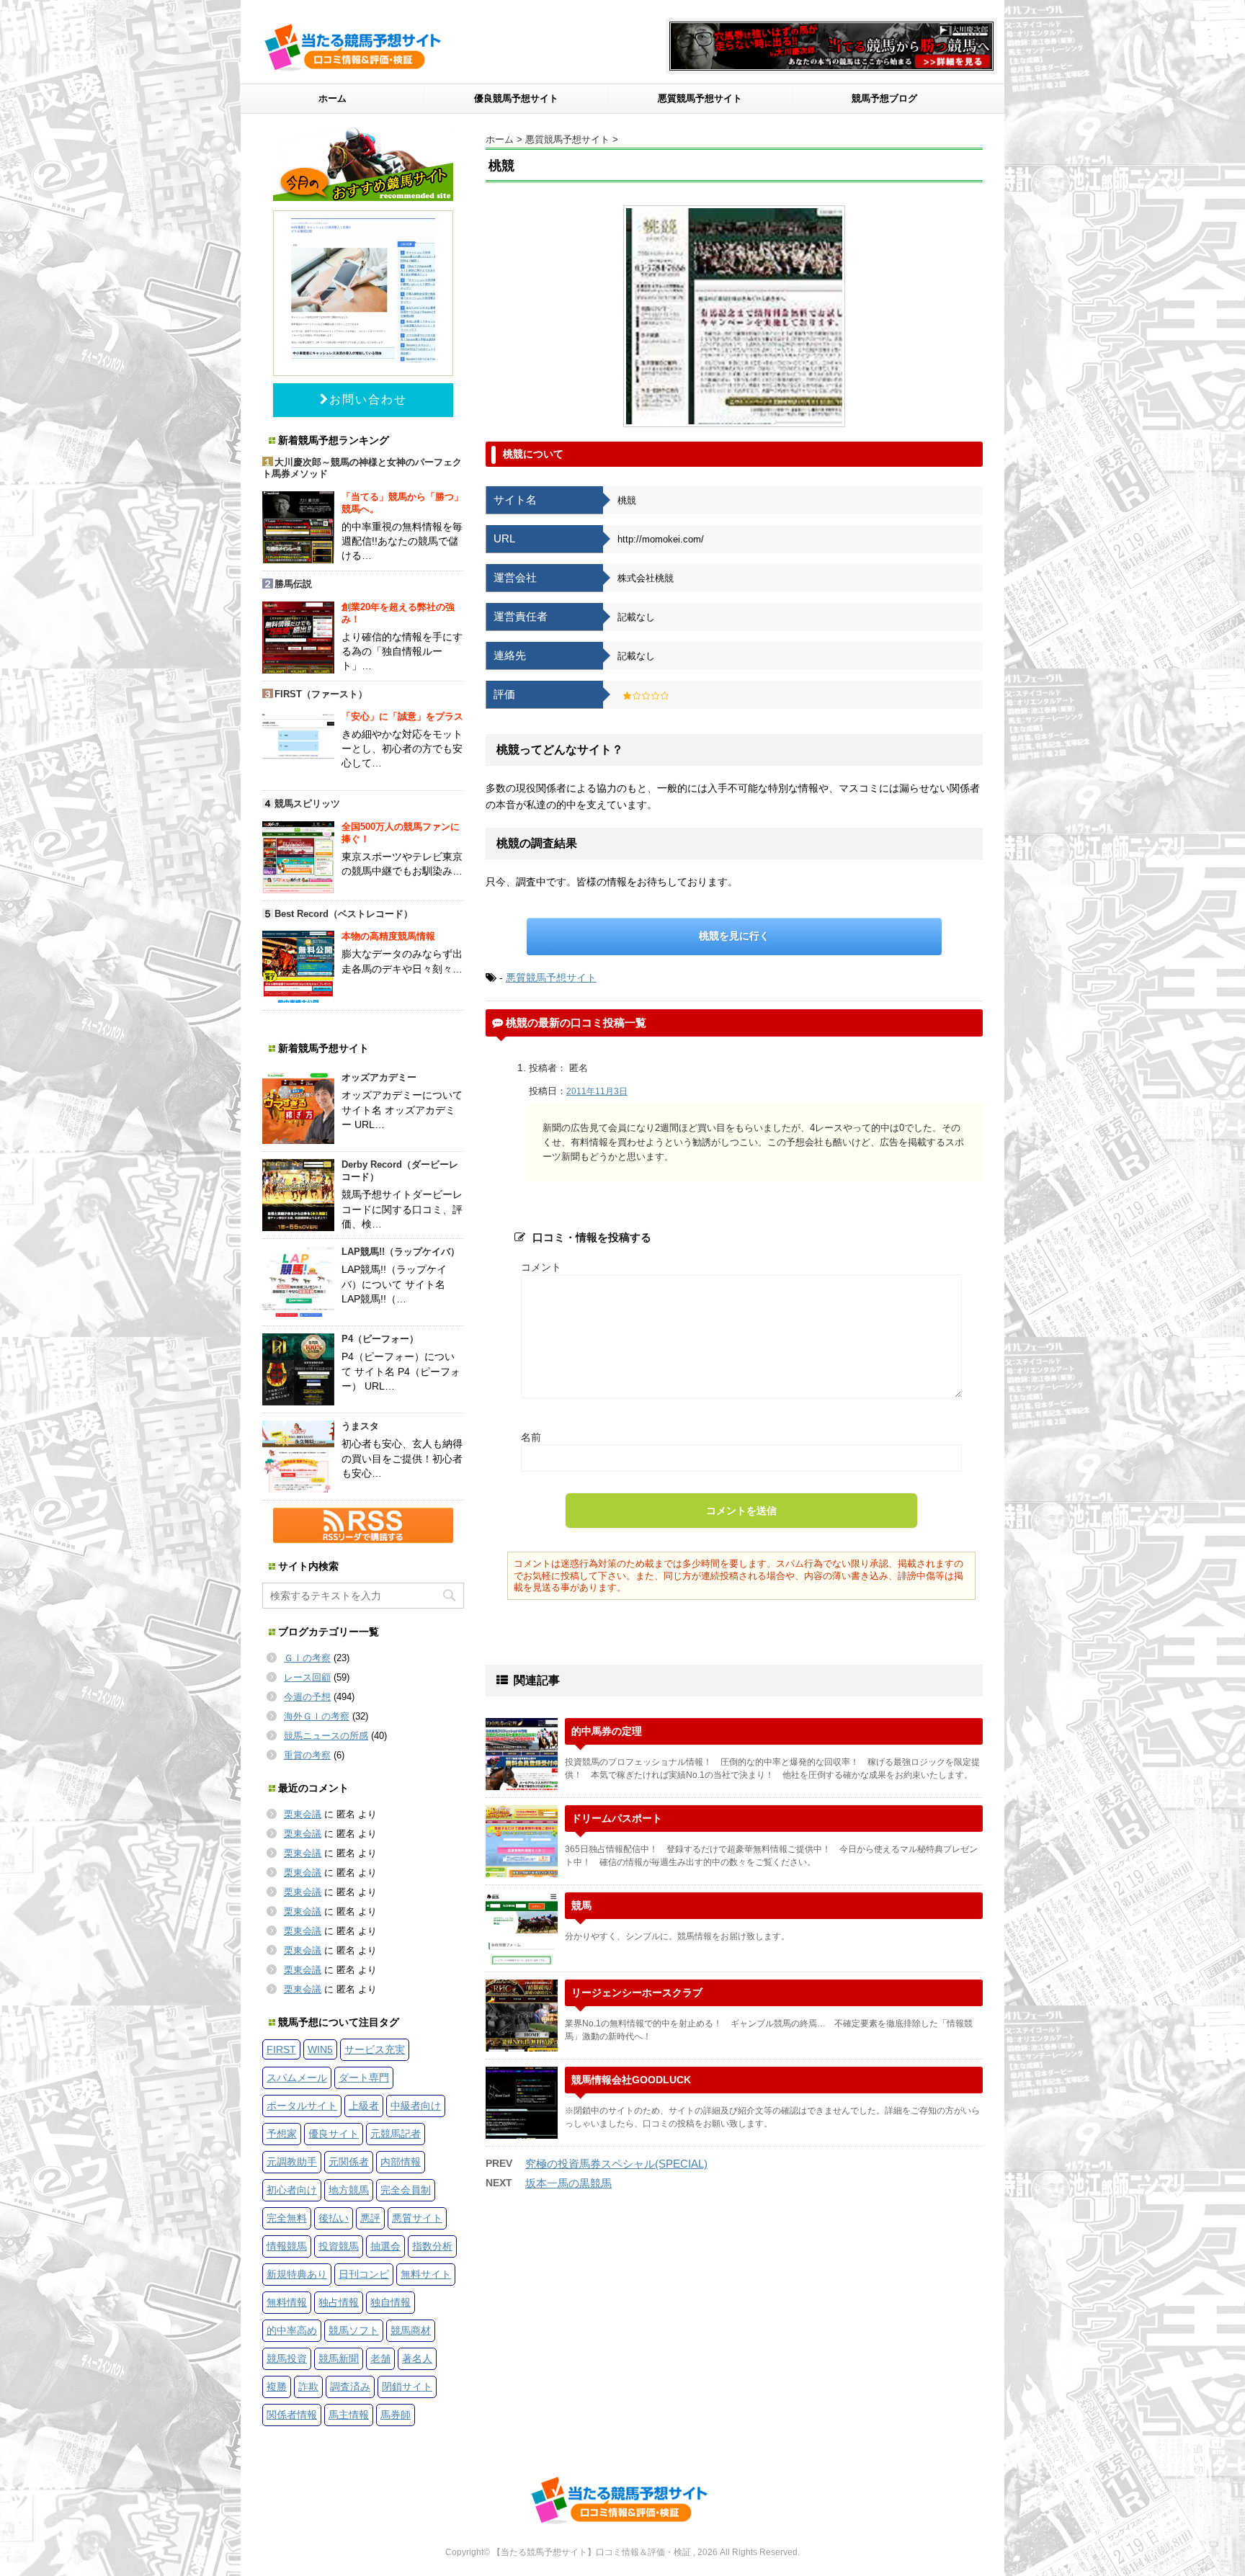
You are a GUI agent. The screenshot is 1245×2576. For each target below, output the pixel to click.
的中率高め (292, 2330)
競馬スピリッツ (307, 804)
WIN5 (320, 2049)
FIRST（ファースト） (321, 694)
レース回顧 (307, 1677)
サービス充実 (375, 2049)
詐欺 (308, 2387)
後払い (334, 2218)
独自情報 (391, 2302)
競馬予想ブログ (884, 98)
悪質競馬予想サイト (700, 98)
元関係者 (349, 2162)
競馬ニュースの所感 (326, 1736)
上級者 (364, 2106)
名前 (531, 1437)
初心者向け (292, 2190)
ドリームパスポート (617, 1818)
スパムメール (297, 2078)
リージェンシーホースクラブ (637, 1993)
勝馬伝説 (293, 584)
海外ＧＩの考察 (317, 1716)
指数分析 (432, 2246)
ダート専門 (364, 2078)
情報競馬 (287, 2246)
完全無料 (287, 2218)
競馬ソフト (354, 2330)
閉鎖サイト (407, 2387)
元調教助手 (292, 2162)
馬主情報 (349, 2415)
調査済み (350, 2387)
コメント (541, 1267)
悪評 (370, 2218)
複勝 (277, 2387)
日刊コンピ (364, 2274)
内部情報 (401, 2162)
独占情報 (339, 2302)
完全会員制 (406, 2190)
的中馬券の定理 (607, 1731)
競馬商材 (411, 2330)
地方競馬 (349, 2190)
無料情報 (287, 2302)
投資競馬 (339, 2246)
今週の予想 (307, 1697)
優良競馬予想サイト (516, 98)
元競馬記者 (396, 2134)
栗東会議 (303, 1814)
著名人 (417, 2358)
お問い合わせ (368, 399)
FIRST (281, 2049)
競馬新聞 (339, 2358)
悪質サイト (417, 2218)
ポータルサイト (302, 2106)
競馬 (581, 1905)
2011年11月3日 (597, 1091)
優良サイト (334, 2134)
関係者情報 (292, 2415)
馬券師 (396, 2415)
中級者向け (416, 2106)
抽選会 (385, 2246)
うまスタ (360, 1426)
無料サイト (426, 2274)
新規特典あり (297, 2274)
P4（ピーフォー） (380, 1339)
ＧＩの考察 (307, 1658)
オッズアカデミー (379, 1077)
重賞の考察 (307, 1755)
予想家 (282, 2134)
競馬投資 (287, 2358)
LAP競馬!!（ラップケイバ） (401, 1252)
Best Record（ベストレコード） (344, 914)
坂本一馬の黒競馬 (568, 2183)
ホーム (333, 98)
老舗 (380, 2358)
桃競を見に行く (734, 936)
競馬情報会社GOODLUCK (631, 2080)
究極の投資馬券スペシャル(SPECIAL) (616, 2164)
